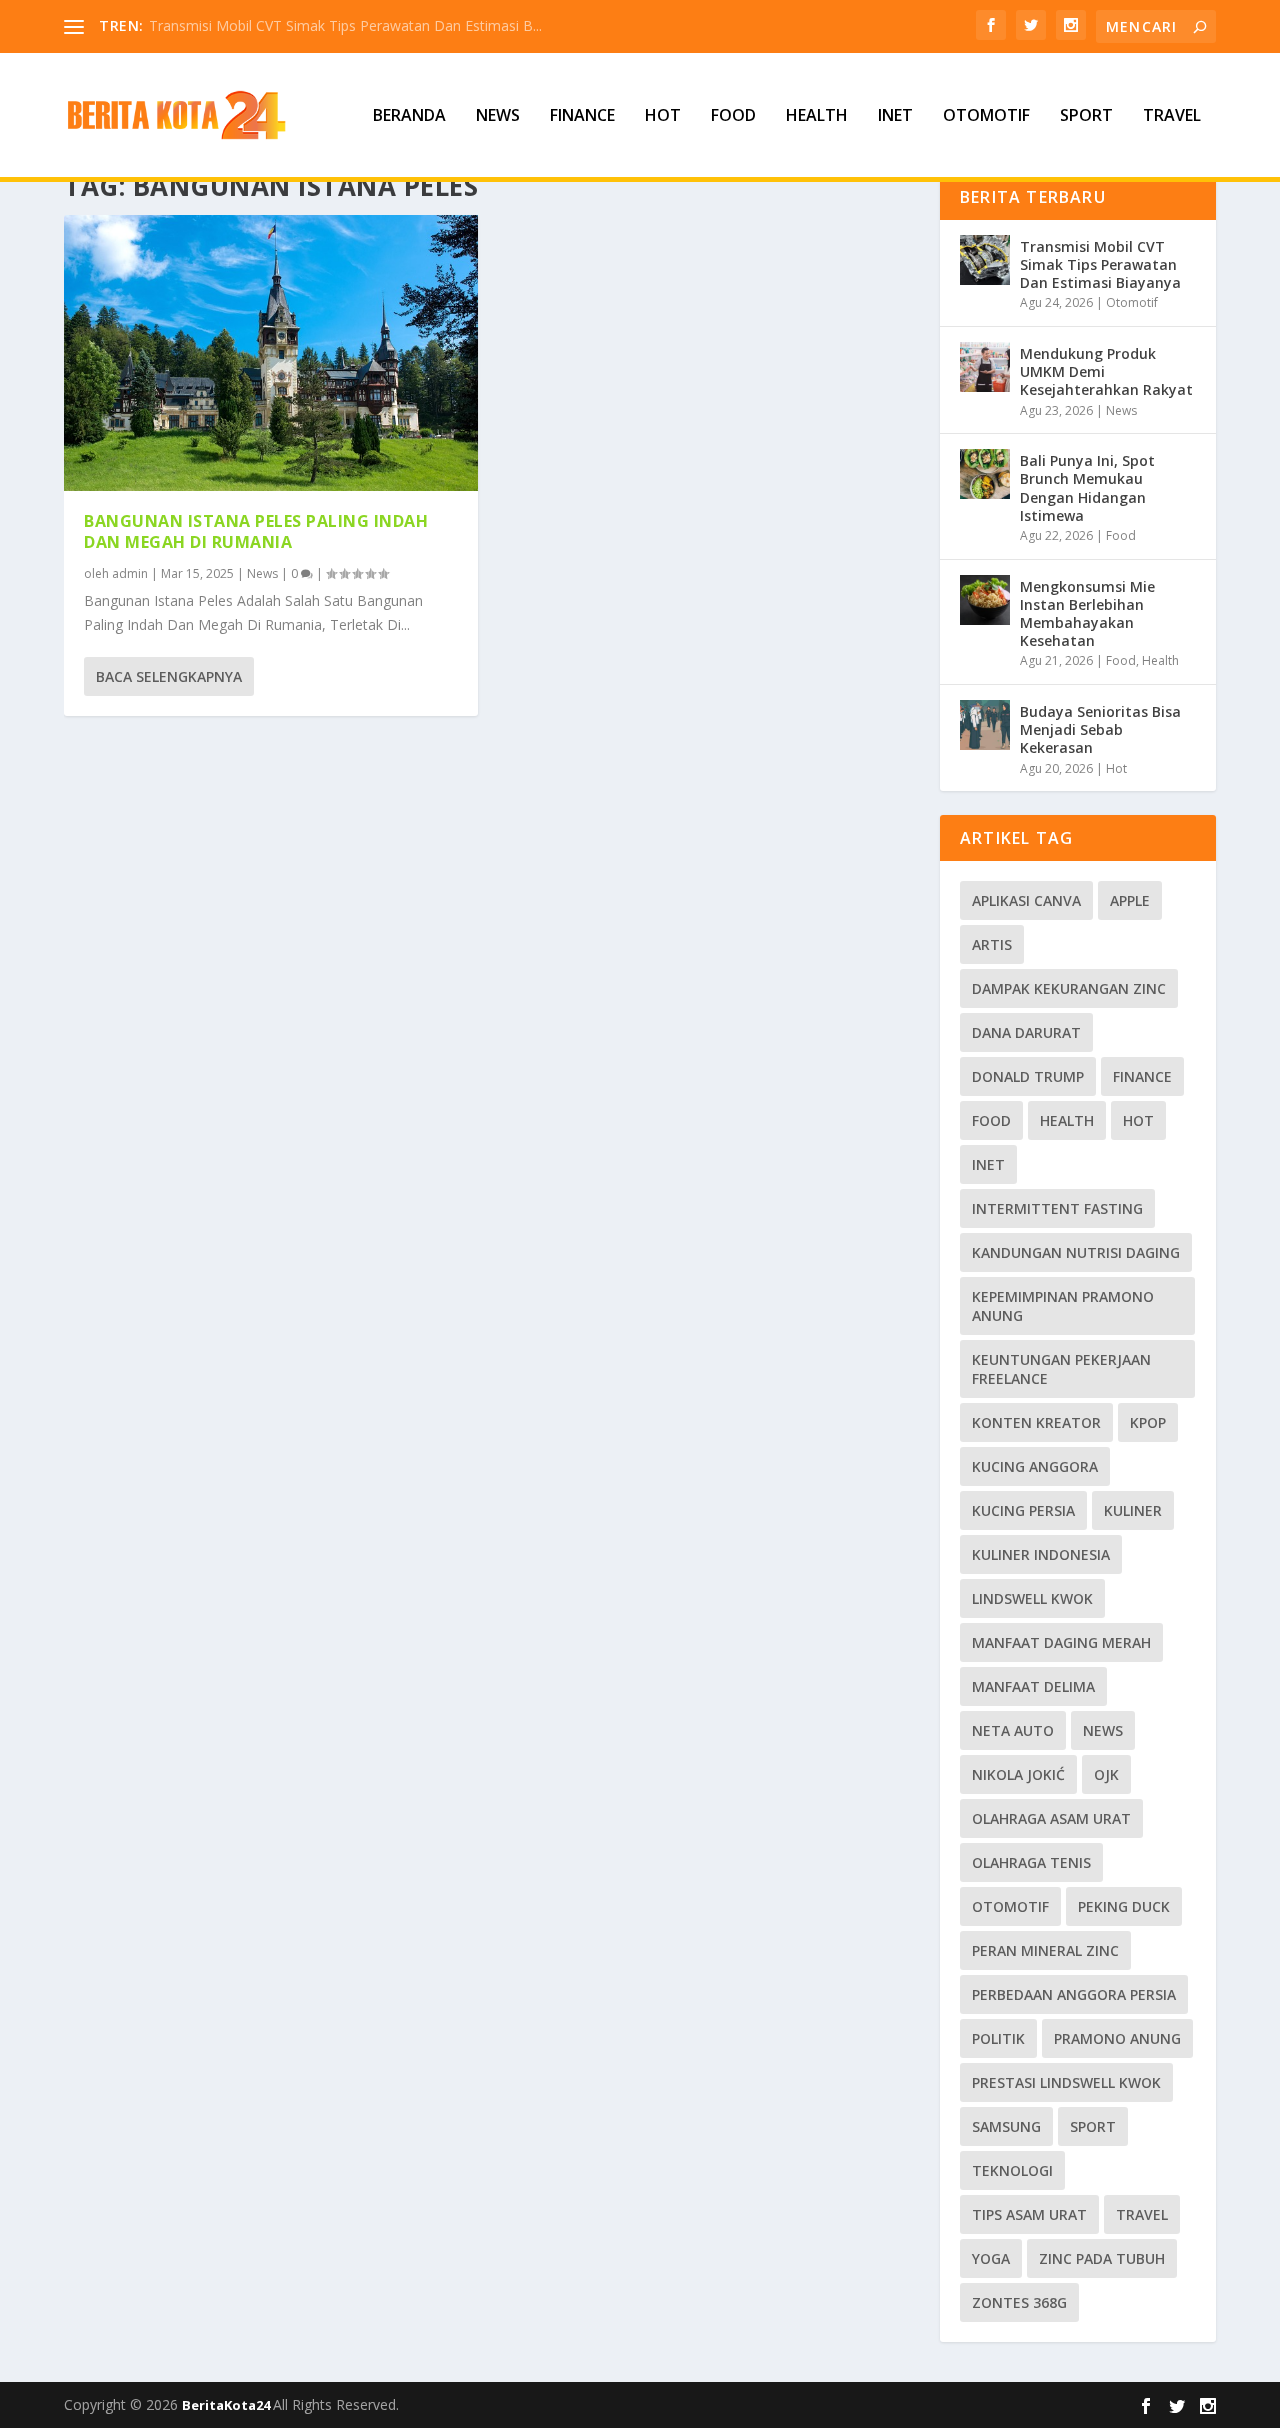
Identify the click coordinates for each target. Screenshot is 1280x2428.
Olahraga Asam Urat (1051, 1818)
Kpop (1148, 1422)
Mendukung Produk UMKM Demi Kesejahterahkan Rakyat (1106, 371)
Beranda (409, 116)
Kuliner (1133, 1510)
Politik (998, 2038)
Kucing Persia (1023, 1510)
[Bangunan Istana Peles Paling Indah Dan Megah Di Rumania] (271, 353)
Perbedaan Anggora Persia (1074, 1994)
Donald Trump (1028, 1076)
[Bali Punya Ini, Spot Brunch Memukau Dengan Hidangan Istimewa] (985, 474)
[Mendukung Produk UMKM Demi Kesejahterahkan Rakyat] (985, 367)
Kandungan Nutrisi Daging (1076, 1252)
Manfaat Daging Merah (1061, 1642)
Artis (992, 944)
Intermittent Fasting (1057, 1208)
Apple (1130, 900)
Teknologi (1012, 2170)
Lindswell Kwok (1032, 1598)
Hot (663, 116)
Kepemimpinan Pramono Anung (1063, 1306)
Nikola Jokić (1018, 1774)
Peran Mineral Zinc (1045, 1950)
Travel (1172, 116)
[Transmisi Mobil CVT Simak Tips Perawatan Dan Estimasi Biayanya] (985, 260)
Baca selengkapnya (169, 676)
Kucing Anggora (1035, 1466)
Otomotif (986, 116)
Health (817, 116)
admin (130, 573)
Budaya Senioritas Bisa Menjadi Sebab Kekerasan (1100, 729)
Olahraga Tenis (1031, 1862)
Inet (895, 116)
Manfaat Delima (1033, 1686)
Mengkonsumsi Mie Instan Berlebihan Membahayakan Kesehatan (1087, 614)
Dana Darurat (1026, 1032)
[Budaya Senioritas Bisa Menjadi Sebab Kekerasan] (985, 725)
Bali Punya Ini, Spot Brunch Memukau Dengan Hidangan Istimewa (1087, 488)
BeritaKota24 (227, 2405)
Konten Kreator (1036, 1422)
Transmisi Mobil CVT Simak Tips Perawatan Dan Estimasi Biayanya (1100, 264)
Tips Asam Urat (1029, 2214)
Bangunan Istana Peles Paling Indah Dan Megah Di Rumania (256, 531)
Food (733, 116)
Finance (582, 116)
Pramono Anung (1117, 2038)
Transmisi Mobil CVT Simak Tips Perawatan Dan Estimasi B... (345, 25)
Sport (1086, 116)
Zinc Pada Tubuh (1102, 2258)
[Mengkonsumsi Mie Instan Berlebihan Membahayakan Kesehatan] (985, 600)
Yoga (991, 2258)
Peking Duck (1124, 1906)
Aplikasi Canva (1026, 900)
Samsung (1006, 2126)
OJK (1106, 1774)
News (498, 116)
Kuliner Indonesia (1041, 1554)
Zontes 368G (1019, 2302)
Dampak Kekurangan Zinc (1069, 988)
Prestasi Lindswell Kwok (1066, 2082)
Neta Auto (1013, 1730)
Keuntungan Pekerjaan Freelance (1061, 1369)
